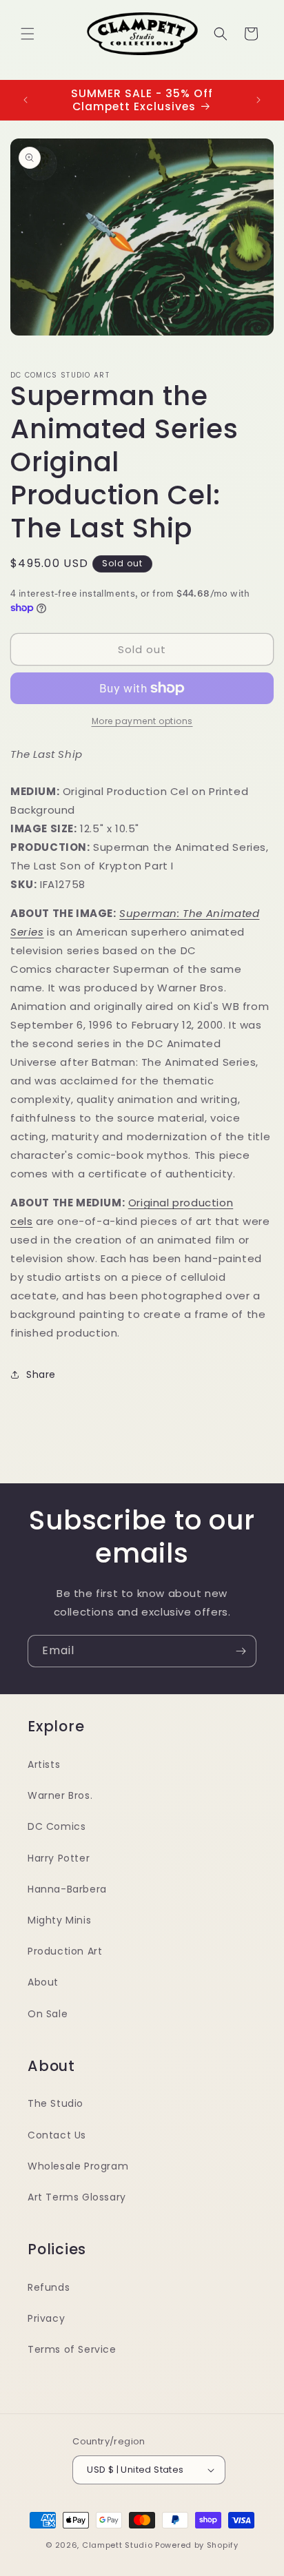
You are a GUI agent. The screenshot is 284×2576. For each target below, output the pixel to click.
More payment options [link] (142, 721)
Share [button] (41, 1374)
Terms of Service (72, 2349)
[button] (28, 34)
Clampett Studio (118, 2545)
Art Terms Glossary (77, 2197)
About (43, 1982)
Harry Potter (59, 1858)
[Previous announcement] (26, 100)
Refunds (49, 2287)
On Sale (48, 2014)
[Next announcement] (258, 100)
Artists (44, 1764)
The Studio (55, 2103)
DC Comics (57, 1826)
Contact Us (57, 2135)
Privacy (46, 2318)
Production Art (65, 1951)
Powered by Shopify (197, 2545)
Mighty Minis (59, 1920)
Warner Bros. (60, 1795)
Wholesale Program (78, 2166)
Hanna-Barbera (67, 1889)
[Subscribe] (241, 1651)
